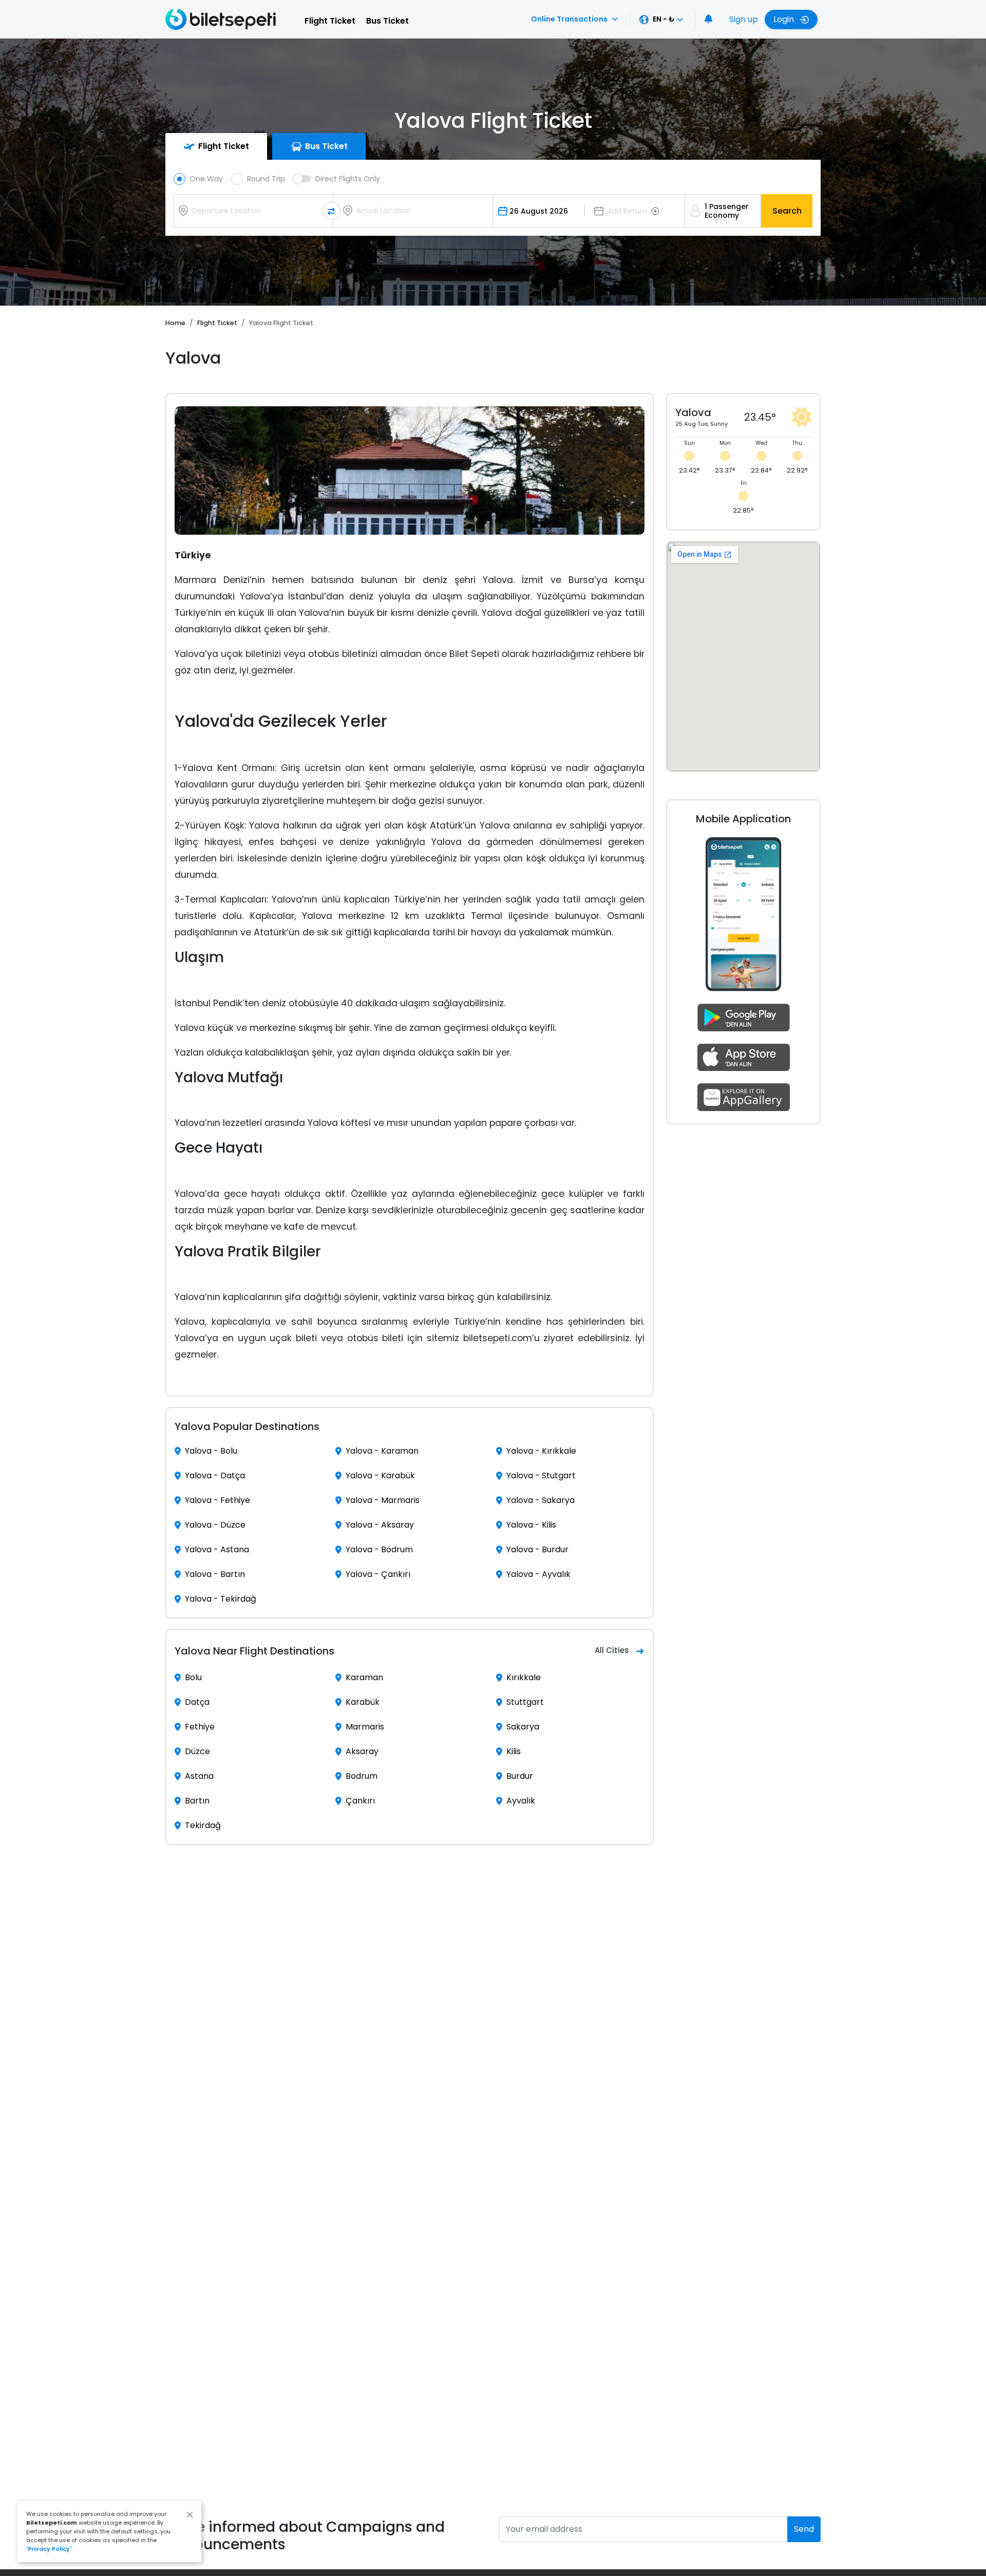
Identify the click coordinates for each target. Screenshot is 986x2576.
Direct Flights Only (348, 179)
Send (804, 2529)
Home (175, 323)
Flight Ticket (330, 21)
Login (785, 19)
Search (787, 211)
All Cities (612, 1650)
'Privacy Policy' (49, 2549)
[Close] (190, 2515)
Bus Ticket (387, 21)
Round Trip (266, 179)
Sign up (744, 19)
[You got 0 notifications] (709, 20)
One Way (206, 179)
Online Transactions (569, 19)
